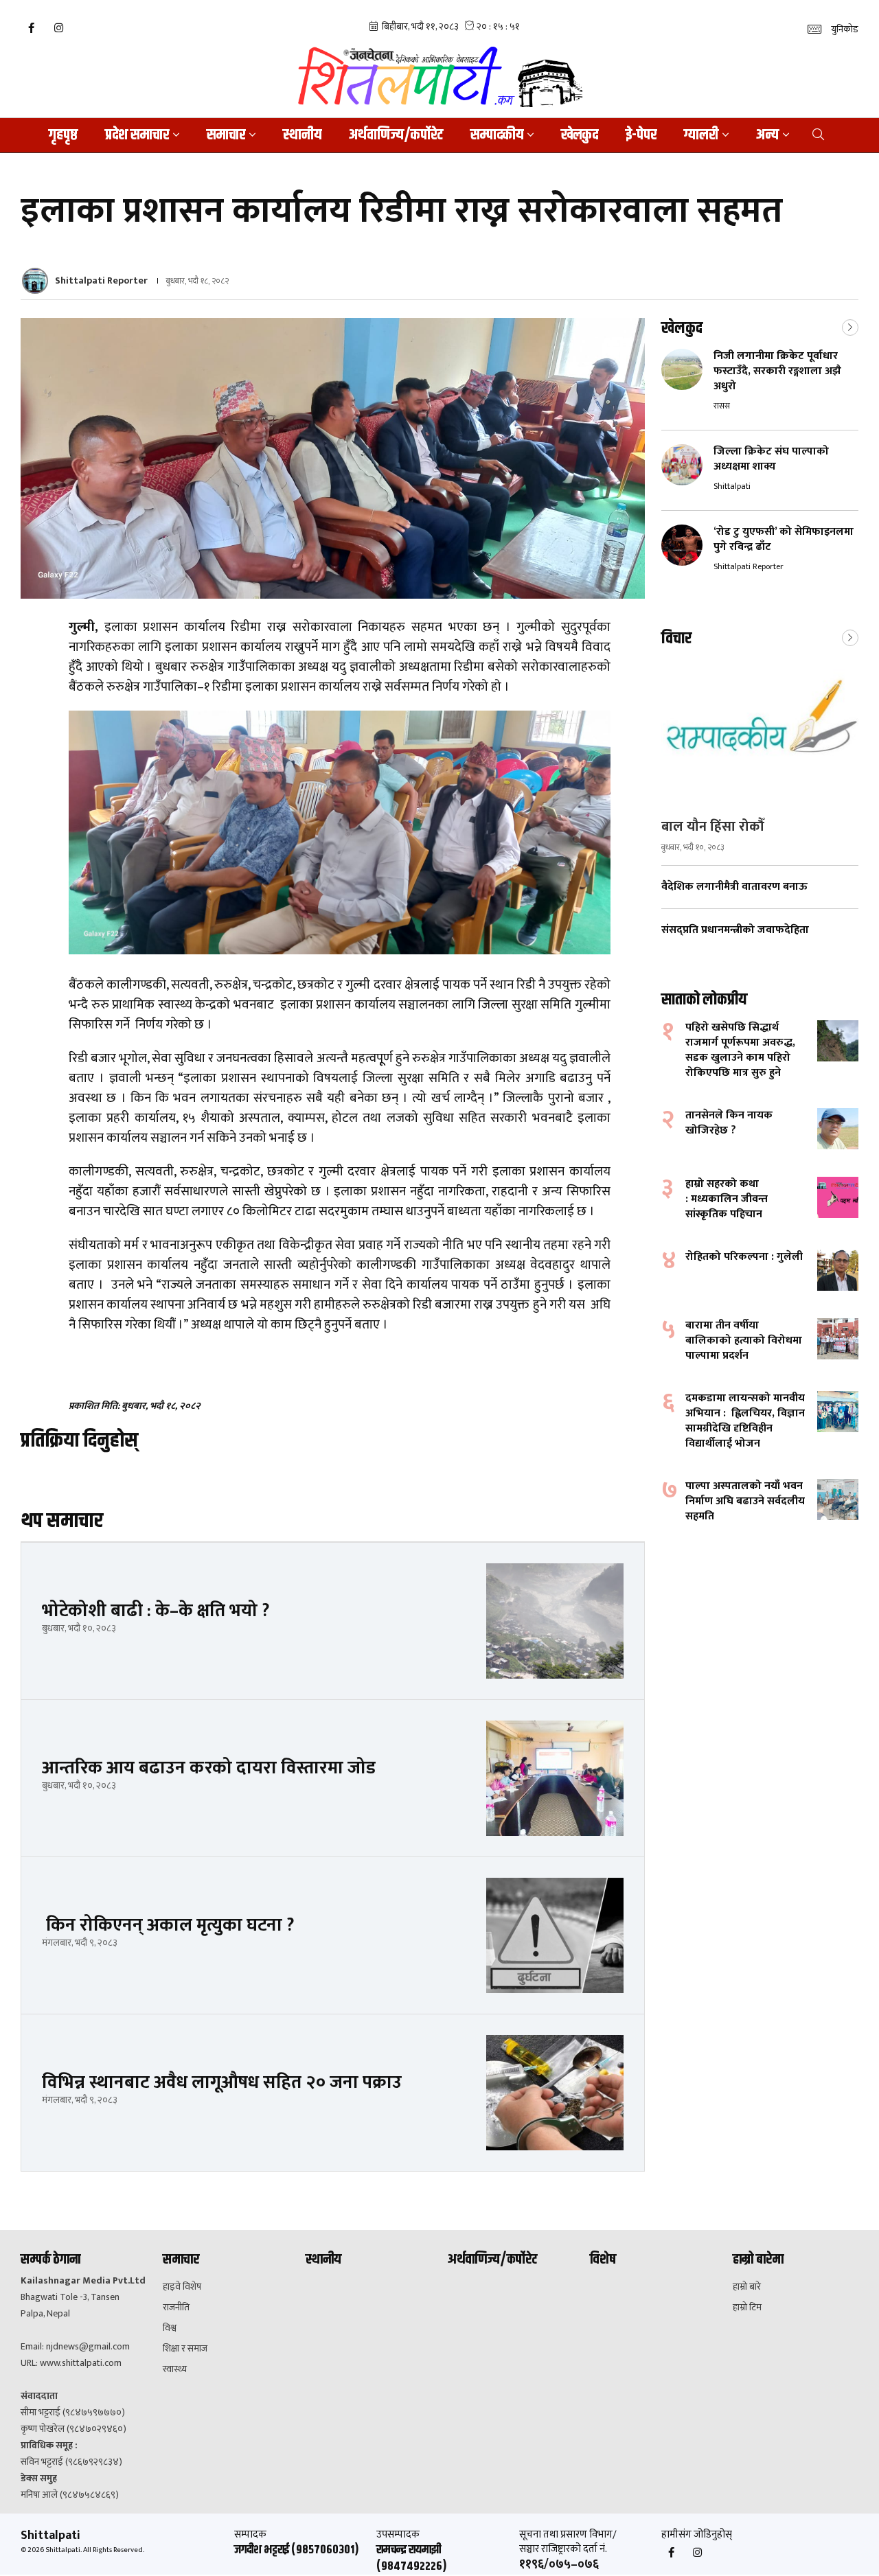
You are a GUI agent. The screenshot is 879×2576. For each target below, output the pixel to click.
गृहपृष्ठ (63, 135)
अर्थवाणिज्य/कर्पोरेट (396, 135)
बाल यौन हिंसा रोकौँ (712, 827)
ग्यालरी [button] (701, 135)
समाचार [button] (226, 135)
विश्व (170, 2328)
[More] (850, 326)
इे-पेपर (641, 135)
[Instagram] (58, 28)
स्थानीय (302, 135)
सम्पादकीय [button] (497, 135)
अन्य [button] (767, 135)
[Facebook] (31, 28)
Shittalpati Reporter (101, 280)
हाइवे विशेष (182, 2287)
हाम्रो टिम (747, 2308)
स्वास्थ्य (175, 2369)
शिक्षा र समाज (185, 2349)
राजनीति (176, 2308)
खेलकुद (580, 135)
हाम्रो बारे (747, 2287)
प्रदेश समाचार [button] (137, 135)
